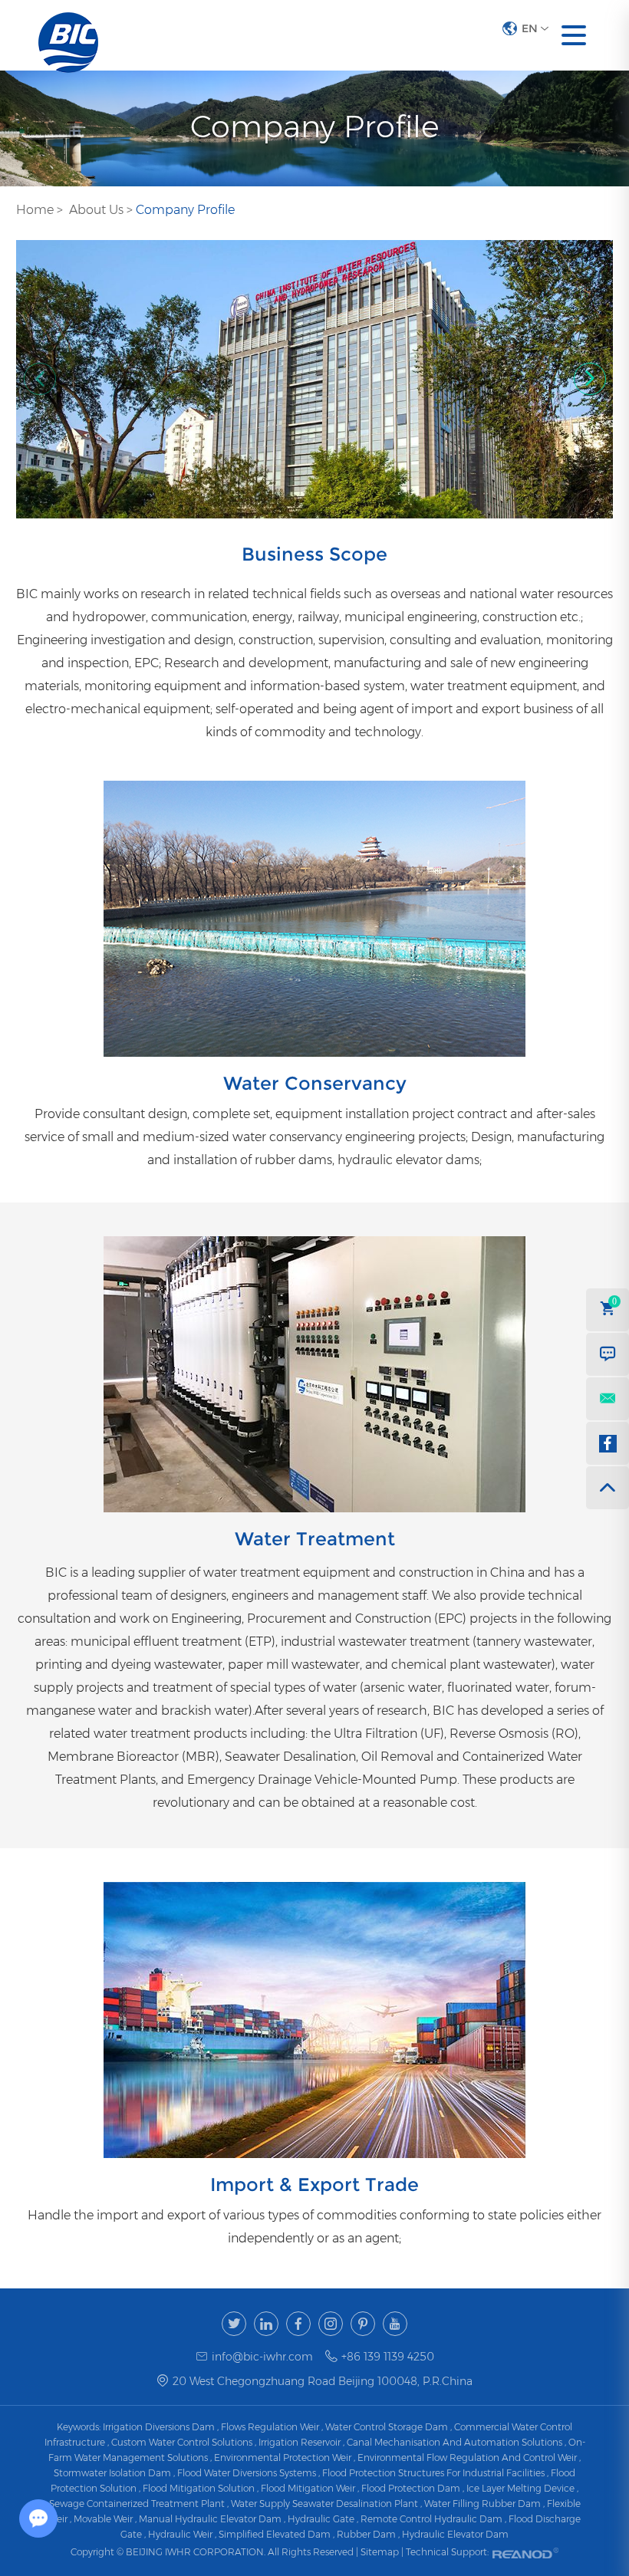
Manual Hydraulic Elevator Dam (210, 2519)
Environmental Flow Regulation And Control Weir (467, 2458)
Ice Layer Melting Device (520, 2488)
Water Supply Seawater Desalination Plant (324, 2504)
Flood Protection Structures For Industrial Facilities (433, 2473)
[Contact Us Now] (608, 1354)
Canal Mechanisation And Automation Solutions (454, 2442)
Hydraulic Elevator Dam (455, 2534)
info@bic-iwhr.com (262, 2357)
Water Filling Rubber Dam (482, 2504)
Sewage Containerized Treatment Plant (137, 2504)
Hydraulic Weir (180, 2534)
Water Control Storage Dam (387, 2427)
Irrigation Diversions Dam (159, 2427)
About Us (96, 210)
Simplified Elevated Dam (275, 2534)
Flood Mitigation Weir (308, 2488)
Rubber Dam (366, 2534)
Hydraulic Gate (321, 2519)
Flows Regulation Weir (270, 2427)
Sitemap (381, 2552)
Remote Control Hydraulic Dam (431, 2519)
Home (35, 210)
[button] (590, 379)
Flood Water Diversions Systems (247, 2473)
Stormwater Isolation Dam (112, 2473)
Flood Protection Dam (411, 2488)
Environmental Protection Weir (283, 2458)
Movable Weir (103, 2519)
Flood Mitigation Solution (199, 2488)
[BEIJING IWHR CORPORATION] (68, 35)
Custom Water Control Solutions (182, 2442)
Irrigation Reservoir (300, 2442)
